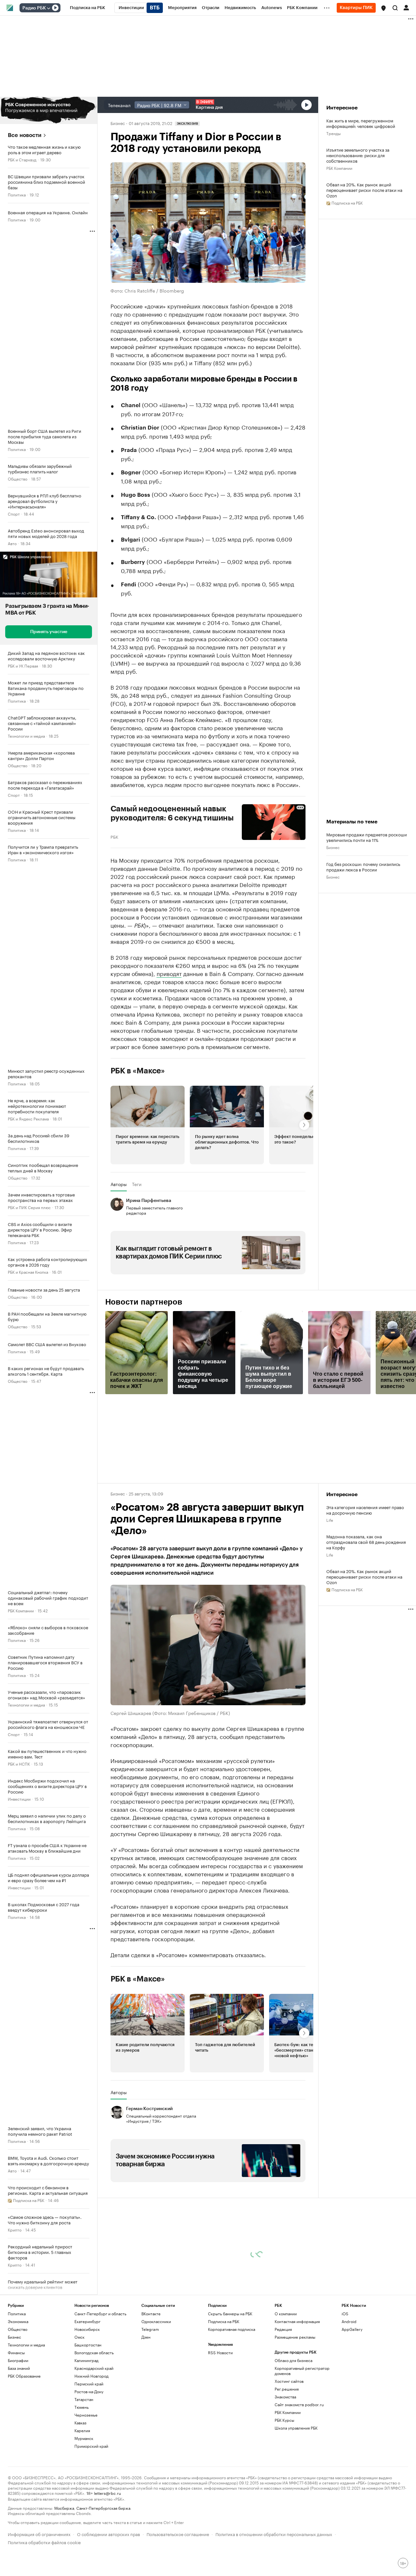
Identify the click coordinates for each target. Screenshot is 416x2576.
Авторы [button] (119, 1184)
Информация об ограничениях (39, 2534)
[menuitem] (88, 8)
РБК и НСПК (19, 1763)
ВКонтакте (151, 2313)
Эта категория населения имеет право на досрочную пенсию (365, 1510)
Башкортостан (88, 2345)
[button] (383, 8)
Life (330, 1520)
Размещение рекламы (295, 2337)
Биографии (18, 2360)
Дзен (146, 2337)
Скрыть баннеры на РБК (230, 2313)
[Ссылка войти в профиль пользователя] (406, 7)
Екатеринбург (87, 2321)
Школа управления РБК (296, 2428)
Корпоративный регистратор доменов (302, 2371)
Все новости (25, 135)
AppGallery (352, 2329)
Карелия (82, 2430)
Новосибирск (87, 2329)
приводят (169, 973)
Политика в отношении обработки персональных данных (274, 2534)
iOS (345, 2313)
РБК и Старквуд (22, 159)
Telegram (150, 2329)
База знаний (19, 2368)
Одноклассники (156, 2321)
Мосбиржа (64, 2508)
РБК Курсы (284, 2420)
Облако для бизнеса (293, 2360)
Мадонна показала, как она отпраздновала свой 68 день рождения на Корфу (366, 1542)
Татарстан (84, 2399)
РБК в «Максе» (138, 1071)
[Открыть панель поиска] (395, 8)
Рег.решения (287, 2389)
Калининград (86, 2360)
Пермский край (89, 2384)
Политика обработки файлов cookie (44, 2542)
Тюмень (82, 2407)
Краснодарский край (94, 2368)
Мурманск (84, 2438)
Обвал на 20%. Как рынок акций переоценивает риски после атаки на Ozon (364, 190)
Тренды (333, 133)
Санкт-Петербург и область (100, 2313)
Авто (12, 543)
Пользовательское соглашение (178, 2534)
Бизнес (118, 123)
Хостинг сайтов (289, 2381)
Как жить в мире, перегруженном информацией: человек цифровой (361, 123)
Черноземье (86, 2415)
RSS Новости (220, 2352)
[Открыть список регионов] (383, 8)
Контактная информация (297, 2321)
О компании (286, 2313)
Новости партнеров (144, 1302)
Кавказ (80, 2423)
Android (349, 2321)
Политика (17, 194)
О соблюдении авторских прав (109, 2534)
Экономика (18, 2321)
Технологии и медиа (26, 736)
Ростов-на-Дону (89, 2391)
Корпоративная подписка (232, 2329)
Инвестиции (19, 1799)
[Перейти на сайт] (49, 110)
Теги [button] (137, 1184)
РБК (114, 836)
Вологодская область (94, 2352)
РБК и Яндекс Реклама (28, 1118)
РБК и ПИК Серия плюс (29, 1207)
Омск (79, 2337)
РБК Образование (24, 2376)
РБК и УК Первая (23, 665)
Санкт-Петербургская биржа (103, 2508)
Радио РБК (34, 8)
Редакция (283, 2329)
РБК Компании (21, 1610)
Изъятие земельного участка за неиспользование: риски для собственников (358, 155)
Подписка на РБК (224, 2321)
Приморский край (91, 2446)
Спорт (14, 513)
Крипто (15, 2229)
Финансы (16, 2352)
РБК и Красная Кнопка (28, 1272)
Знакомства (285, 2397)
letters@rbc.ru (107, 2493)
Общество (18, 478)
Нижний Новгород (91, 2376)
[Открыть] (48, 8)
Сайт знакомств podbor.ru (299, 2404)
